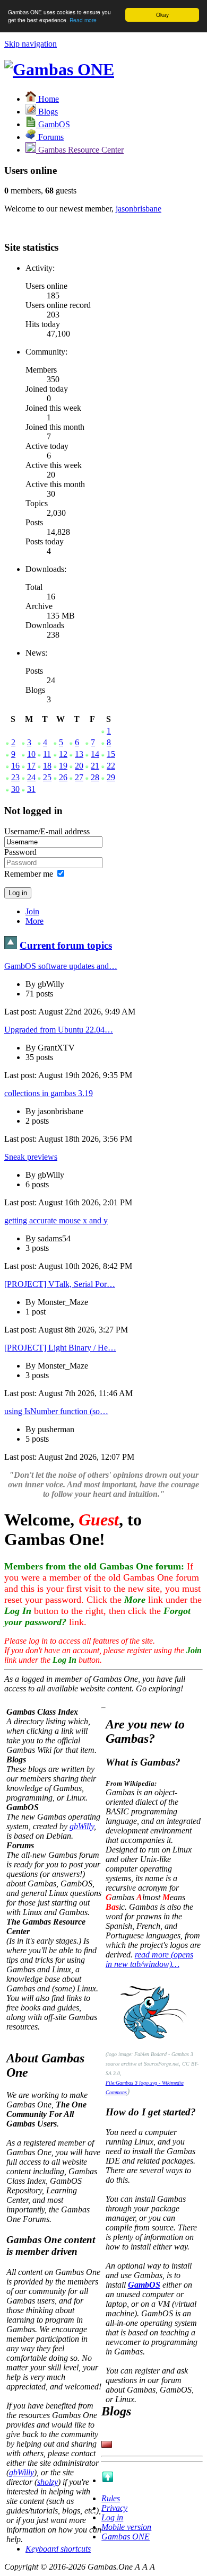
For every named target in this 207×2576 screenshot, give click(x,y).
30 (15, 789)
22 (111, 766)
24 (31, 777)
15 (111, 754)
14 (95, 754)
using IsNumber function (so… (56, 1411)
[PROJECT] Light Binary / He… (60, 1348)
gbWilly (82, 1826)
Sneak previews (31, 1157)
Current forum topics (66, 945)
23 (15, 777)
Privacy (114, 2508)
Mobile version (126, 2527)
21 (95, 766)
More (34, 921)
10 (31, 754)
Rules (111, 2498)
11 (47, 754)
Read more (83, 20)
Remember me (29, 874)
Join (32, 911)
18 (47, 766)
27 (79, 777)
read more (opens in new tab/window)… (149, 1959)
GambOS (144, 2285)
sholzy (48, 2482)
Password (20, 852)
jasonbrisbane (139, 209)
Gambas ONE (126, 2537)
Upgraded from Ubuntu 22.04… (59, 1030)
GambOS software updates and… (61, 966)
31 (31, 789)
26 (63, 777)
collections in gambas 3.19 (49, 1093)
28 (95, 777)
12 (63, 754)
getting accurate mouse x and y (56, 1220)
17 (31, 766)
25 (47, 777)
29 (111, 777)
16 (15, 766)
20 (79, 766)
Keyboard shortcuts (58, 2549)
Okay (162, 15)
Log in (112, 2517)
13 (79, 754)
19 (63, 766)
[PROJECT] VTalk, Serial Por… (60, 1284)
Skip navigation (31, 44)
